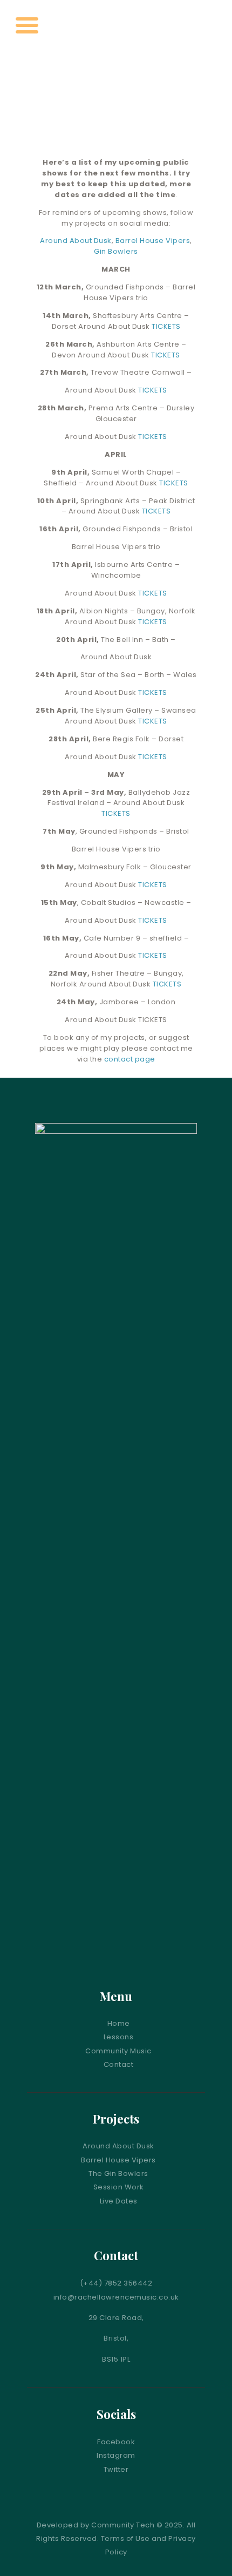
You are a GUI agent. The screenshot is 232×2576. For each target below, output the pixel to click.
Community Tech (123, 2525)
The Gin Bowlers (118, 2173)
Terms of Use (125, 2538)
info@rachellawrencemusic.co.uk (116, 2297)
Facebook (116, 2442)
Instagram (116, 2455)
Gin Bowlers (116, 251)
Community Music (118, 2051)
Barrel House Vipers (153, 241)
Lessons (119, 2037)
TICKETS (166, 326)
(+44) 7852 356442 (116, 2283)
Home (119, 2023)
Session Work (119, 2187)
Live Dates (119, 2201)
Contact (119, 2064)
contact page (130, 1059)
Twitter (116, 2469)
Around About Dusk (76, 241)
